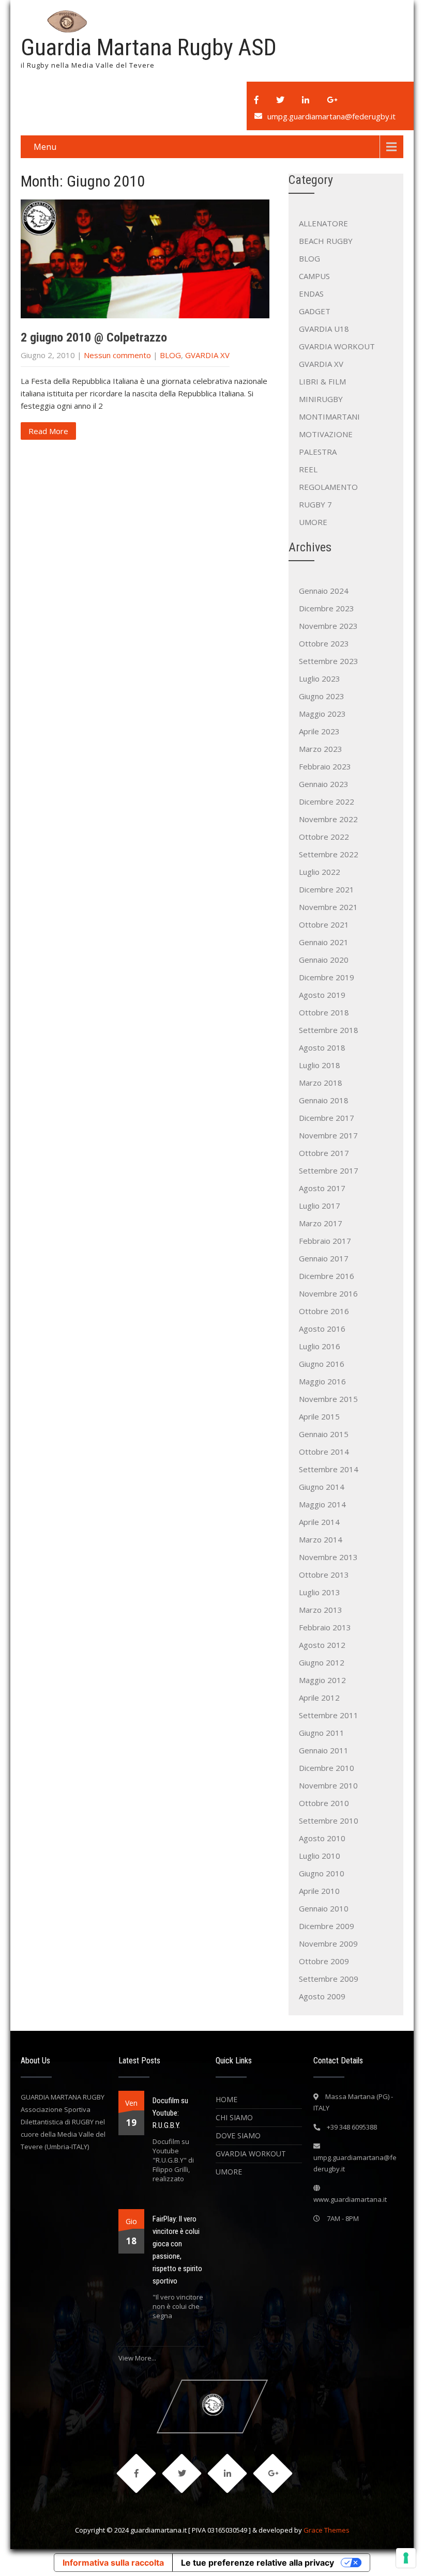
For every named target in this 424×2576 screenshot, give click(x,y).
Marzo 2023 (321, 749)
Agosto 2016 (322, 1329)
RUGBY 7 (315, 504)
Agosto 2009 (322, 1996)
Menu (45, 147)
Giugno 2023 (322, 696)
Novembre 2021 (328, 907)
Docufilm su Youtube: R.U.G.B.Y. (170, 2113)
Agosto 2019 (322, 995)
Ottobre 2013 (324, 1575)
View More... (137, 2358)
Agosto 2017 (322, 1188)
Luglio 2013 (320, 1592)
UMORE (313, 522)
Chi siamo (234, 2117)
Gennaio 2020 (324, 960)
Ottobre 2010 (324, 1803)
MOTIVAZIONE (326, 434)
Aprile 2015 (319, 1416)
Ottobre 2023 (324, 643)
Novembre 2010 (328, 1785)
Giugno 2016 (322, 1364)
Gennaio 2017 (324, 1258)
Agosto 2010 (322, 1838)
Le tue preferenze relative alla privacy (258, 2563)
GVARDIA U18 (324, 329)
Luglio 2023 (320, 678)
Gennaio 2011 (324, 1750)
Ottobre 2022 (324, 837)
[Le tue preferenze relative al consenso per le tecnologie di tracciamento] (406, 2558)
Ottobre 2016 (324, 1311)
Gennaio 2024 (324, 591)
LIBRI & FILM (322, 381)
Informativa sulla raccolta (113, 2563)
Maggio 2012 (322, 1680)
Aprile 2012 (319, 1698)
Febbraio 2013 (325, 1627)
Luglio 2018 (320, 1065)
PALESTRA (318, 452)
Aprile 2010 (319, 1891)
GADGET (315, 311)
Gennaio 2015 (324, 1434)
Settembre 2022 (329, 854)
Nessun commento (117, 355)
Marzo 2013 (321, 1610)
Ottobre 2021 (324, 924)
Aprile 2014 (319, 1522)
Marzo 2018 (321, 1083)
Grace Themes (327, 2530)
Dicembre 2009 (327, 1926)
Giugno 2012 (322, 1662)
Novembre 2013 (328, 1557)
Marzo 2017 (321, 1223)
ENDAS (311, 294)
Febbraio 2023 (325, 766)
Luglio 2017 (320, 1206)
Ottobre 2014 (324, 1452)
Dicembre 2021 (327, 889)
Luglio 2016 (320, 1346)
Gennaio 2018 (324, 1100)
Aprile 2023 (319, 731)
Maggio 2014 (322, 1504)
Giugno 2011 (322, 1733)
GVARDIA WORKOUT (337, 346)
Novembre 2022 (328, 819)
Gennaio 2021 (324, 942)
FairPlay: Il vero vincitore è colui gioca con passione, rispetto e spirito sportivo (177, 2250)
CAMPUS (314, 276)
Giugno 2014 (322, 1487)
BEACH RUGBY (326, 241)
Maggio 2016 (322, 1381)
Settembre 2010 (329, 1821)
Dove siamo (238, 2135)
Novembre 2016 (328, 1293)
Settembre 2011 (329, 1715)
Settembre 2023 (329, 661)
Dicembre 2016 (327, 1276)
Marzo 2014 (321, 1539)
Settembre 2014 (329, 1469)
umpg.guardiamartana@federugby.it (331, 116)
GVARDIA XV (207, 355)
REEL (308, 469)
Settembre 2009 (329, 1979)
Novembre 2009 (328, 1943)
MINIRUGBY (321, 399)
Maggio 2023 (322, 714)
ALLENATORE (323, 223)
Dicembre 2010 (327, 1768)
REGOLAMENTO (328, 487)
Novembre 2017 (328, 1135)
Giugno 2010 (322, 1873)
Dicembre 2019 (327, 977)
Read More (48, 431)
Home (226, 2099)
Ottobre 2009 (324, 1961)
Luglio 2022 (320, 872)
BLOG (170, 355)
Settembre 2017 (329, 1170)
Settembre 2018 (329, 1030)
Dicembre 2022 (327, 801)
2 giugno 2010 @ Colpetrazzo (94, 337)
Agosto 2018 (322, 1047)
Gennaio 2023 (324, 784)
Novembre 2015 (328, 1399)
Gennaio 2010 (324, 1908)
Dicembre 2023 (327, 608)
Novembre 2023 (328, 626)
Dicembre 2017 (327, 1118)
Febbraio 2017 (325, 1241)
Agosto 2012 (322, 1645)
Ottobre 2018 (324, 1012)
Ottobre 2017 (324, 1153)
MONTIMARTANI (329, 417)
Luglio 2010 (320, 1856)
